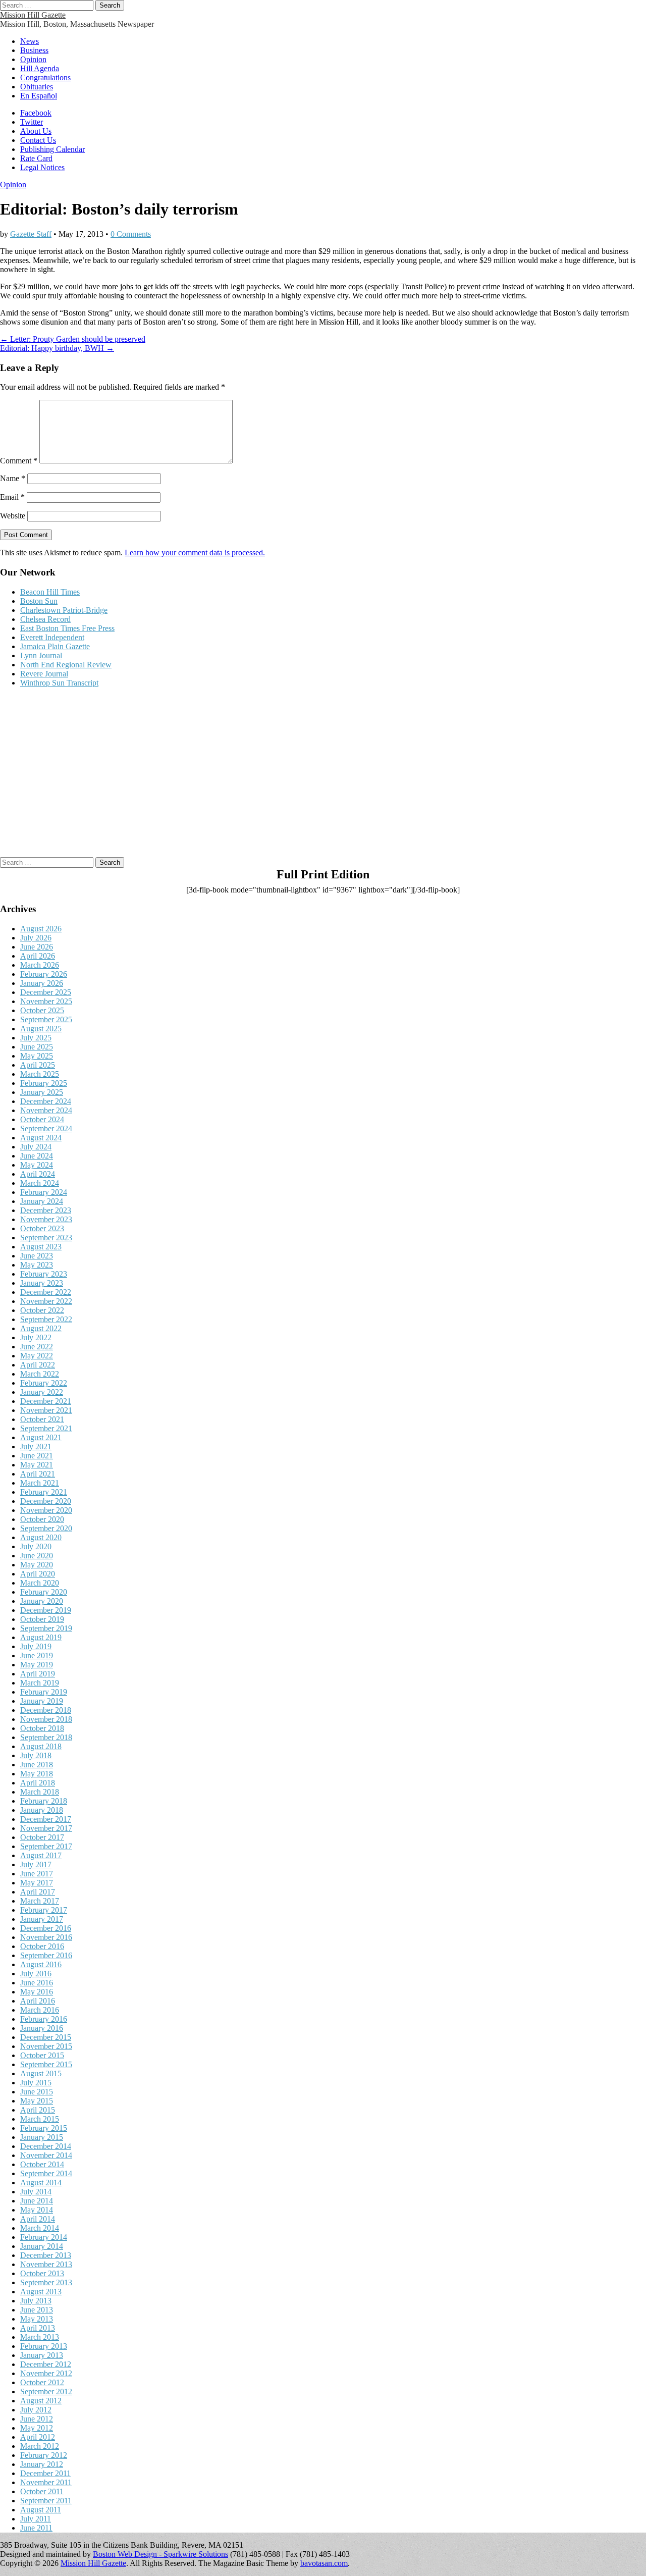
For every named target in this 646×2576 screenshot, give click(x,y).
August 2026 (41, 929)
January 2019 (42, 1701)
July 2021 (36, 1447)
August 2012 (41, 2401)
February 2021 (44, 1492)
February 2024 (44, 1192)
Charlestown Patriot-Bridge (64, 610)
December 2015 (46, 2037)
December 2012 (46, 2364)
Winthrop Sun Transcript (59, 683)
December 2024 (46, 1101)
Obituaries (37, 87)
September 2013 (46, 2282)
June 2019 (37, 1655)
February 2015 (44, 2128)
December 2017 (46, 1819)
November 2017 (46, 1828)
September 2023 (46, 1238)
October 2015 (42, 2055)
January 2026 (42, 983)
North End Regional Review (66, 665)
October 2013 (42, 2273)
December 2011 (45, 2473)
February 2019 (44, 1692)
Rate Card (36, 158)
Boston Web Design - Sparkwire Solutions (160, 2554)
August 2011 (41, 2510)
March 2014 (40, 2228)
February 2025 (44, 1083)
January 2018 (42, 1810)
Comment (19, 461)
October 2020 (42, 1519)
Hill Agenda (40, 68)
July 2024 (36, 1147)
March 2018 (40, 1792)
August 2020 (41, 1537)
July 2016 (36, 1974)
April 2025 (38, 1065)
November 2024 (46, 1110)
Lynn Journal (41, 655)
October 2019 (42, 1619)
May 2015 (37, 2101)
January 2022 (42, 1392)
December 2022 (46, 1292)
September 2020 (46, 1528)
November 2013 (46, 2264)
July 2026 (36, 938)
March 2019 (40, 1683)
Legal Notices (42, 167)
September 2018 (46, 1737)
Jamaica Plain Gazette (55, 646)
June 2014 (37, 2201)
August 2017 (41, 1855)
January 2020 (42, 1601)
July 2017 (36, 1864)
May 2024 (37, 1165)
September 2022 (46, 1319)
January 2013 (42, 2355)
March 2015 (40, 2119)
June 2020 (37, 1556)
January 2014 (42, 2246)
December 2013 (46, 2255)
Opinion (33, 59)
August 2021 (41, 1437)
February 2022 (44, 1383)
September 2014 (46, 2173)
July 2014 (36, 2192)
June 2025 (37, 1047)
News (30, 41)
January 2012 (42, 2464)
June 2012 (37, 2419)
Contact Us (38, 140)
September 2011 (46, 2501)
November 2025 (46, 1001)
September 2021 (46, 1428)
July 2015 (36, 2083)
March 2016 (40, 2010)
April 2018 (38, 1783)
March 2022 (40, 1374)
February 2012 (44, 2455)
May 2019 (37, 1665)
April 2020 (38, 1574)
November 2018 (46, 1719)
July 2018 (36, 1755)
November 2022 (46, 1301)
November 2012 (46, 2373)
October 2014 (42, 2164)
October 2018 (42, 1728)
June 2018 (37, 1765)
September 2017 (46, 1846)
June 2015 (37, 2092)
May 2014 (37, 2210)
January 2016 (42, 2028)
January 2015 (42, 2137)
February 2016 (44, 2019)
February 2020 (44, 1592)
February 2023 (44, 1274)
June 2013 (37, 2310)
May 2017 (37, 1883)
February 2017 (44, 1910)
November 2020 (46, 1510)
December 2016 (46, 1928)
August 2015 (41, 2073)
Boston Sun (39, 601)
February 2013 (44, 2346)
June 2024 (37, 1156)
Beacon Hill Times (50, 592)
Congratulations (45, 77)
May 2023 (37, 1265)
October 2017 (42, 1837)
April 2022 (38, 1365)
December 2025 (46, 992)
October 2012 (42, 2382)
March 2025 (40, 1074)
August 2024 (41, 1138)
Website (13, 516)
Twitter (32, 122)
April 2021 (38, 1474)
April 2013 (38, 2328)
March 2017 (40, 1901)
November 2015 (46, 2046)
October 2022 (42, 1310)
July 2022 (36, 1337)
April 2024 (38, 1174)
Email (12, 497)
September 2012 (46, 2391)
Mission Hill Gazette (33, 15)
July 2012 (36, 2410)
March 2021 (40, 1483)
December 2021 (46, 1401)
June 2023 (37, 1256)
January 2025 (42, 1092)
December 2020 (46, 1501)
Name (13, 478)
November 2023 (46, 1219)
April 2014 (38, 2219)
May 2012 (37, 2428)
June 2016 (37, 1983)
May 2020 (37, 1565)
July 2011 (36, 2519)
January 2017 (42, 1919)
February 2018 (44, 1801)
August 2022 (41, 1328)
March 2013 (40, 2337)
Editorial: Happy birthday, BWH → (57, 348)
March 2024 (40, 1183)
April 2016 (38, 2001)
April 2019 (38, 1674)
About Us (36, 131)
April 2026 (38, 956)
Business (34, 50)
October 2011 (42, 2491)
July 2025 (36, 1038)
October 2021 (42, 1419)
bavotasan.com (324, 2563)
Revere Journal (44, 674)
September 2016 (46, 1955)
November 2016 (46, 1937)
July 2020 (36, 1546)
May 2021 (37, 1465)
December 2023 (46, 1210)
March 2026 (40, 965)
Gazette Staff (31, 234)
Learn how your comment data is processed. (195, 553)
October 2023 (42, 1228)
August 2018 (41, 1746)
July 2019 (36, 1646)
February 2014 (44, 2237)
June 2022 (37, 1347)
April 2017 (38, 1892)
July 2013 (36, 2301)
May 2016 (37, 1992)
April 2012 (38, 2437)
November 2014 (46, 2155)
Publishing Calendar (52, 149)
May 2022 (37, 1356)
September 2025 (46, 1019)
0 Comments (131, 234)
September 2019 (46, 1628)
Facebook (36, 113)
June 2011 (36, 2528)
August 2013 (41, 2292)
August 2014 (41, 2183)
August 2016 (41, 1964)
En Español (39, 96)
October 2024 (42, 1119)
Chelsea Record (45, 619)
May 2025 (37, 1056)
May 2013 (37, 2319)
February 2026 (44, 974)
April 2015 (38, 2110)
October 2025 (42, 1010)
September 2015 (46, 2064)
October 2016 (42, 1946)
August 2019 (41, 1637)
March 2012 (40, 2446)
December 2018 (46, 1710)
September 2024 (46, 1128)
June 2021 (37, 1456)
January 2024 (42, 1201)
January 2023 (42, 1283)
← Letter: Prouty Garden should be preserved (73, 339)
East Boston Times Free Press (67, 628)
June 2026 (37, 947)
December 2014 (46, 2146)
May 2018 (37, 1774)
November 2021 (46, 1410)
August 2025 (41, 1029)
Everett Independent (52, 637)
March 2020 (40, 1583)
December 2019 (46, 1610)
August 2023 (41, 1247)
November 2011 (46, 2482)
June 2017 (37, 1874)
